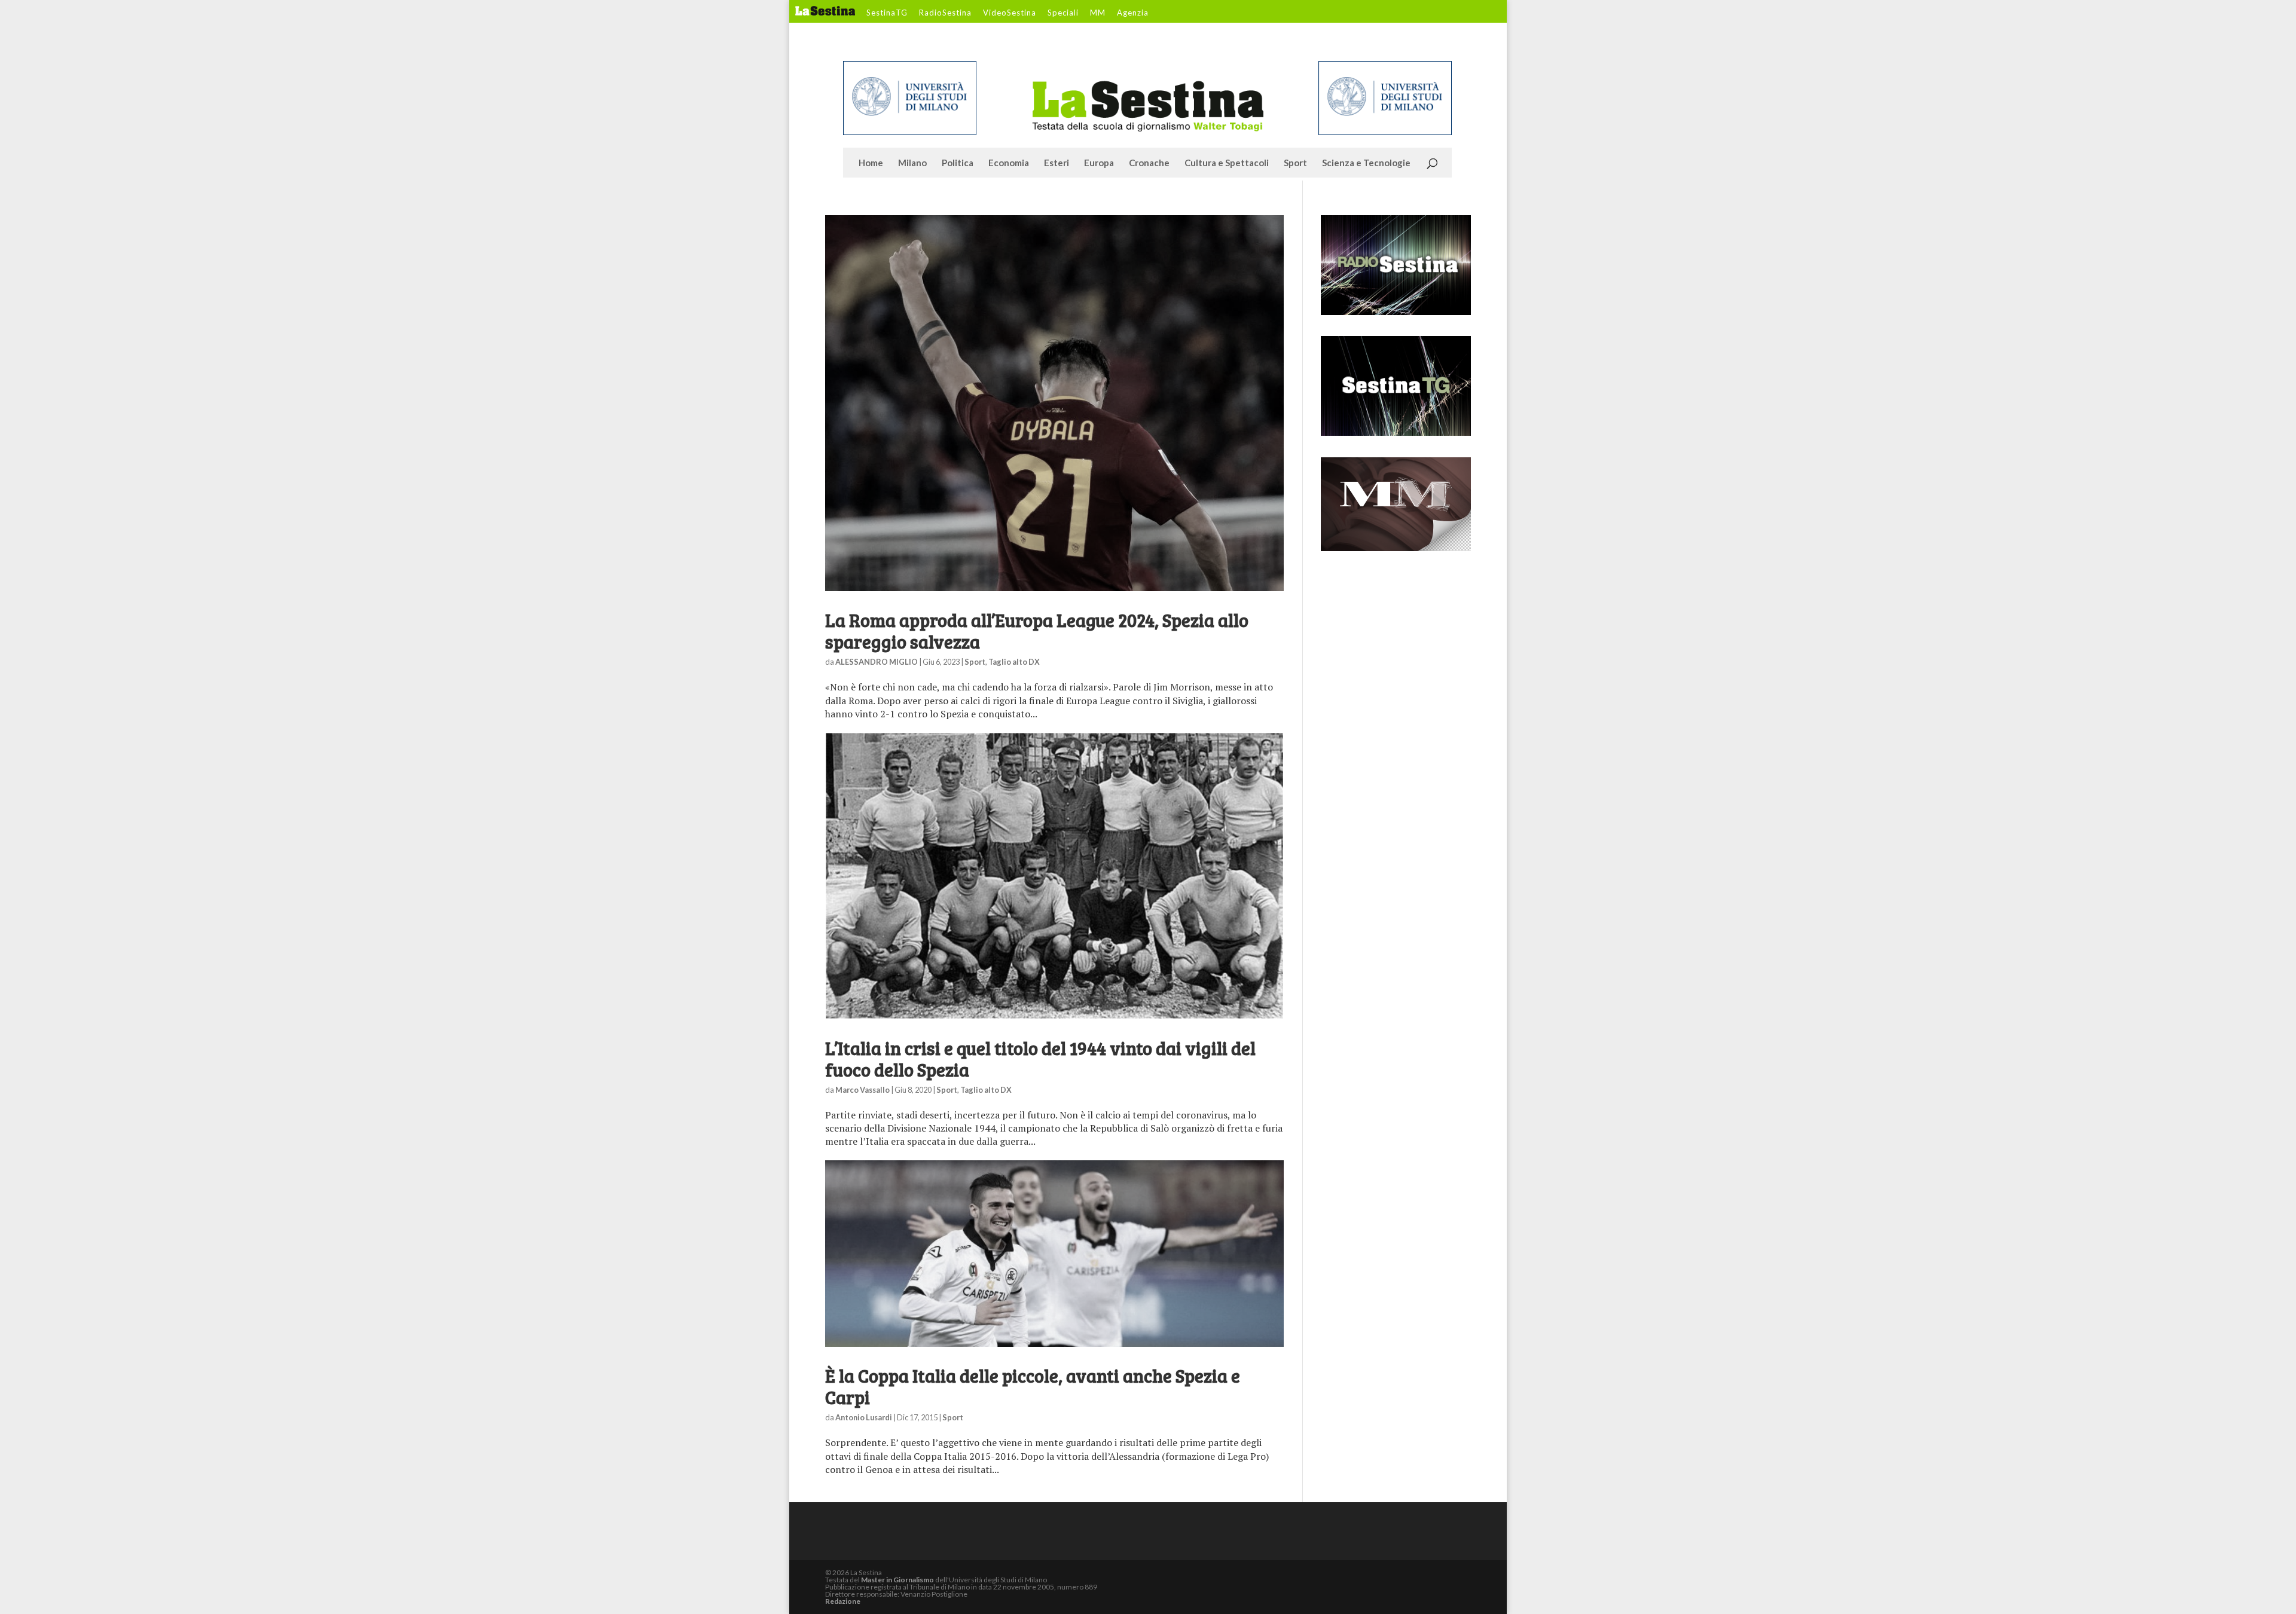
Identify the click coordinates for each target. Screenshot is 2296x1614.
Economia (1009, 163)
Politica (958, 163)
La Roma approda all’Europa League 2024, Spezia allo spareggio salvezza (1037, 631)
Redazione (843, 1601)
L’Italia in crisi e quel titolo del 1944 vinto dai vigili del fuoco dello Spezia (1040, 1059)
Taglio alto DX (1014, 662)
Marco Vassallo (862, 1090)
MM (1098, 13)
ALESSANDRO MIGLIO (877, 662)
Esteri (1057, 163)
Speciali (1063, 13)
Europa (1099, 163)
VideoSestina (1010, 13)
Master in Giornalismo (897, 1580)
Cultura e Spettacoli (1227, 163)
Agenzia (1133, 13)
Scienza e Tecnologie (1366, 163)
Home (871, 163)
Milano (912, 163)
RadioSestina (945, 13)
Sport (1295, 163)
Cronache (1149, 163)
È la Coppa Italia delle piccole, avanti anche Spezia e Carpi (1033, 1386)
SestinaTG (887, 13)
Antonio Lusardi (864, 1417)
